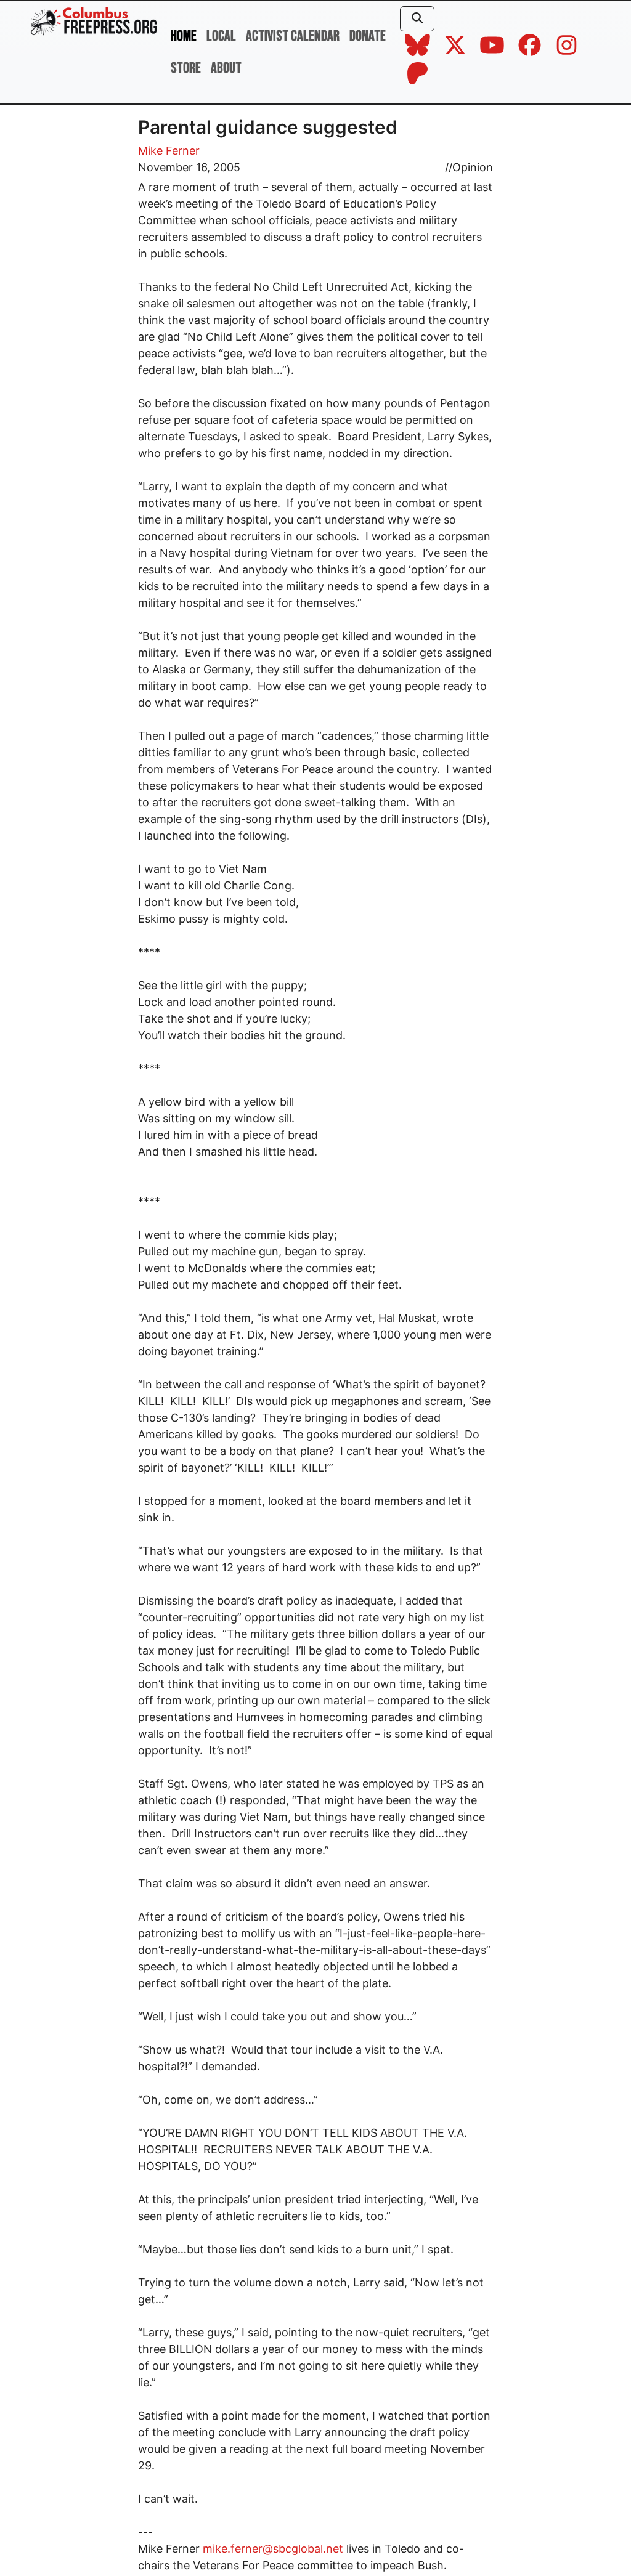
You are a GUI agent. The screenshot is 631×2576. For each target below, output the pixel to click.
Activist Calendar (293, 36)
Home (184, 36)
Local (221, 36)
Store (186, 68)
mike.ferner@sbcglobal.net (273, 2549)
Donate (368, 36)
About (226, 68)
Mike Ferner (169, 151)
